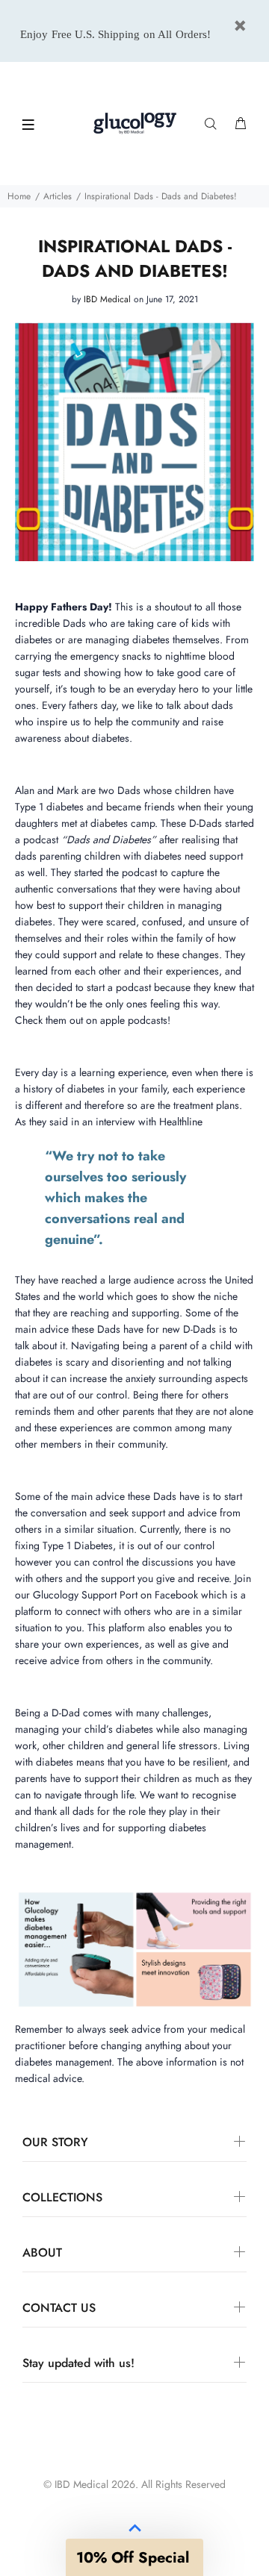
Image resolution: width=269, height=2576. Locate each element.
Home (19, 196)
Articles (58, 196)
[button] (134, 2557)
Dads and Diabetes (109, 840)
